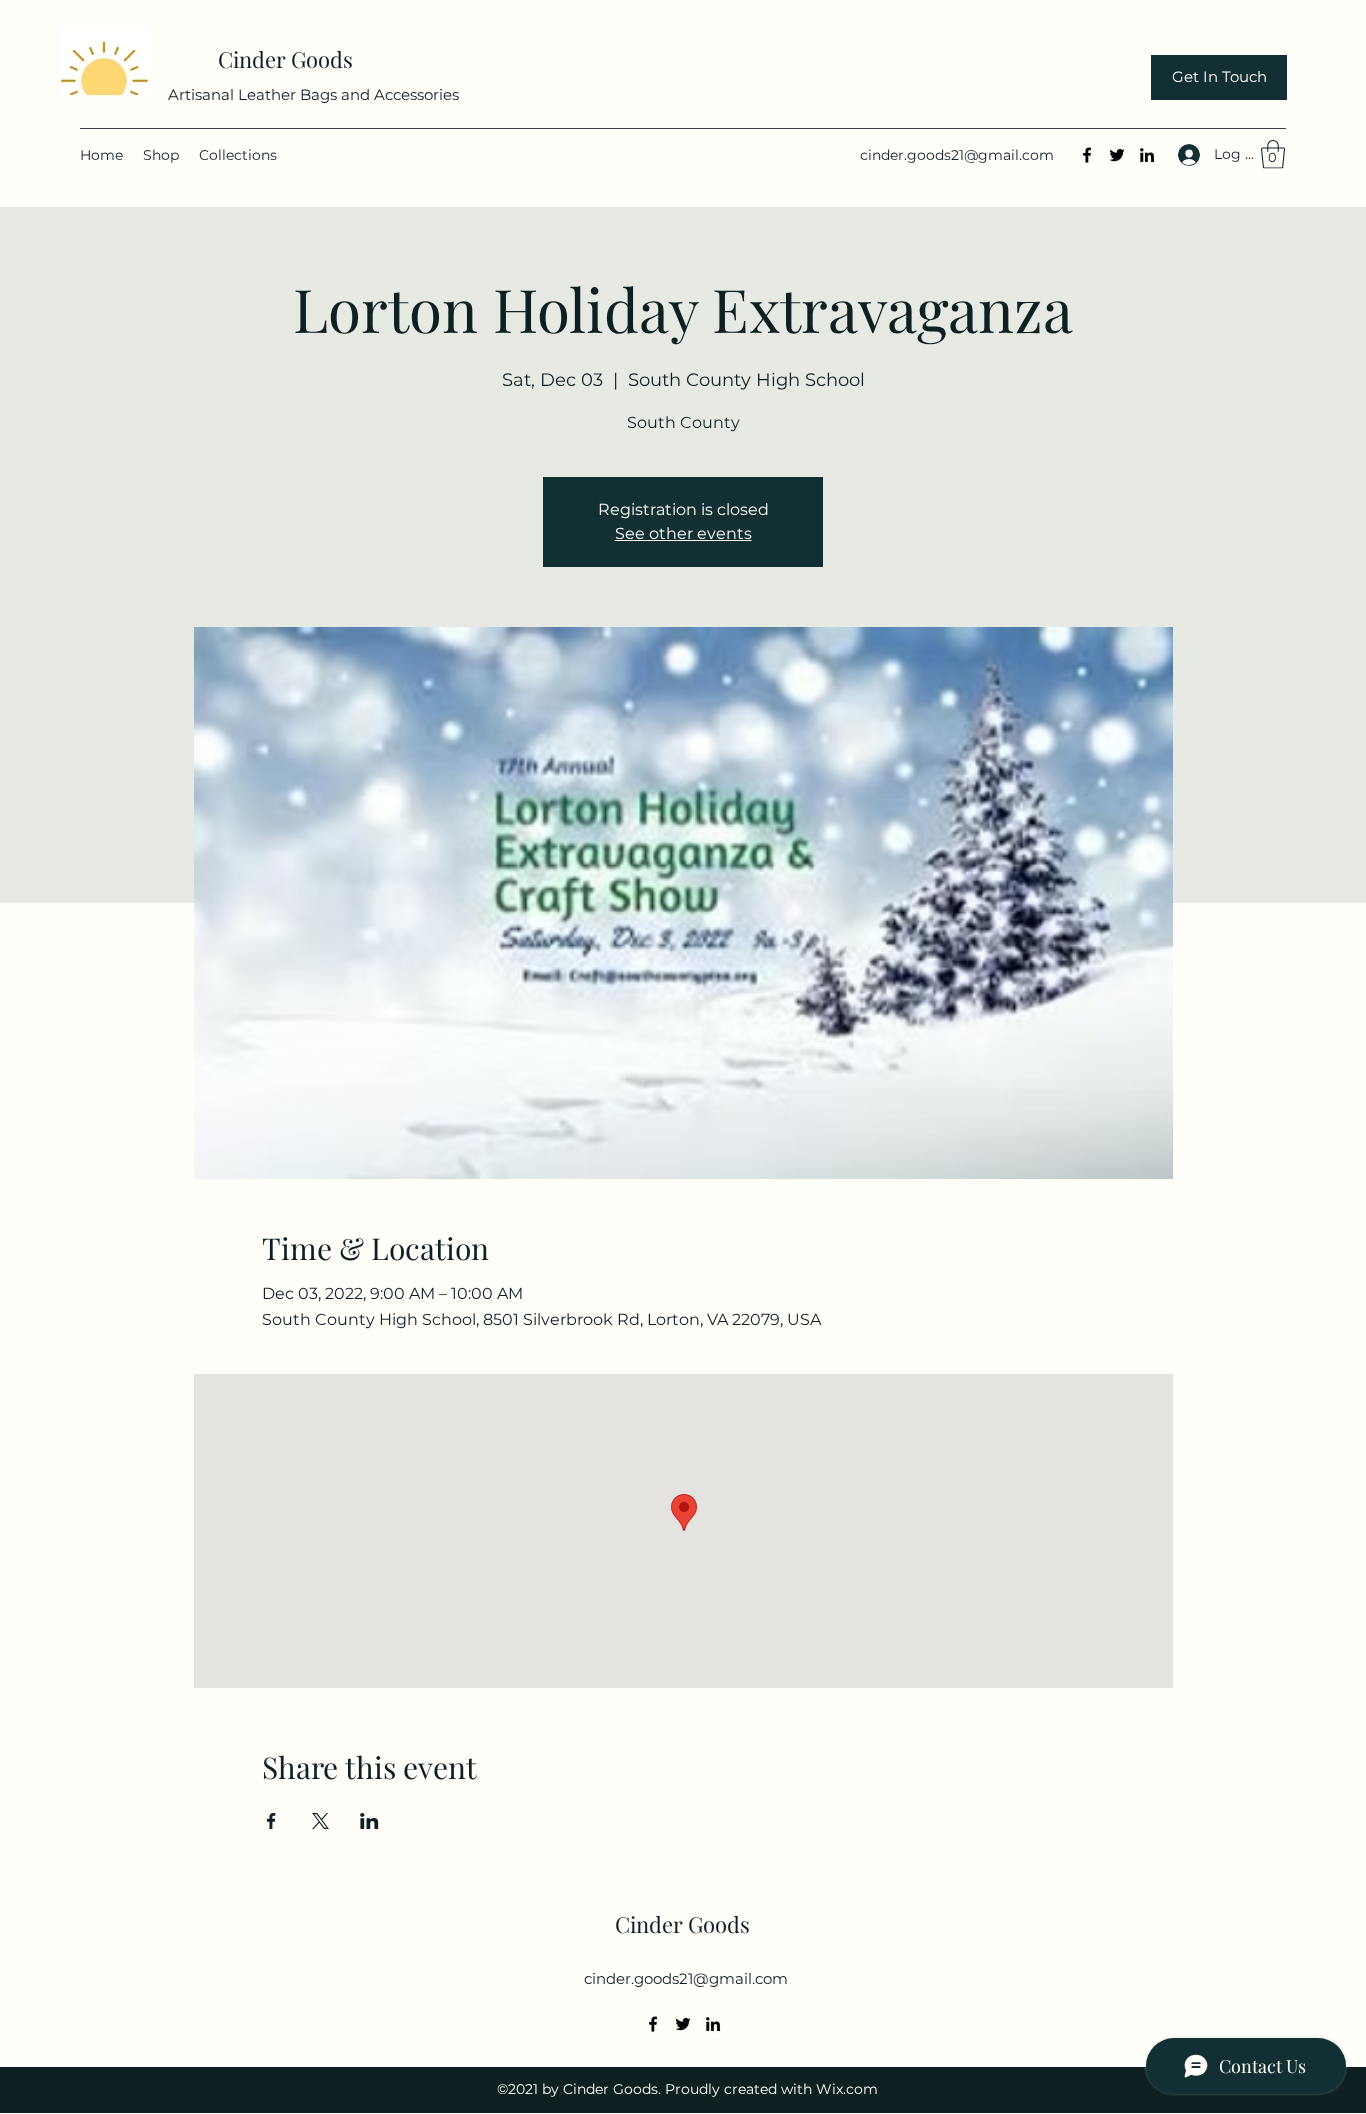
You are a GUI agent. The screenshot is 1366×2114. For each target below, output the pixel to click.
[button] (1273, 154)
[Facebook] (1087, 155)
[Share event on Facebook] (271, 1821)
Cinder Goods (288, 59)
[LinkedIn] (1147, 155)
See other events (683, 533)
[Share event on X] (320, 1821)
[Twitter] (1117, 155)
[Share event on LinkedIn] (369, 1821)
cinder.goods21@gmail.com (957, 155)
